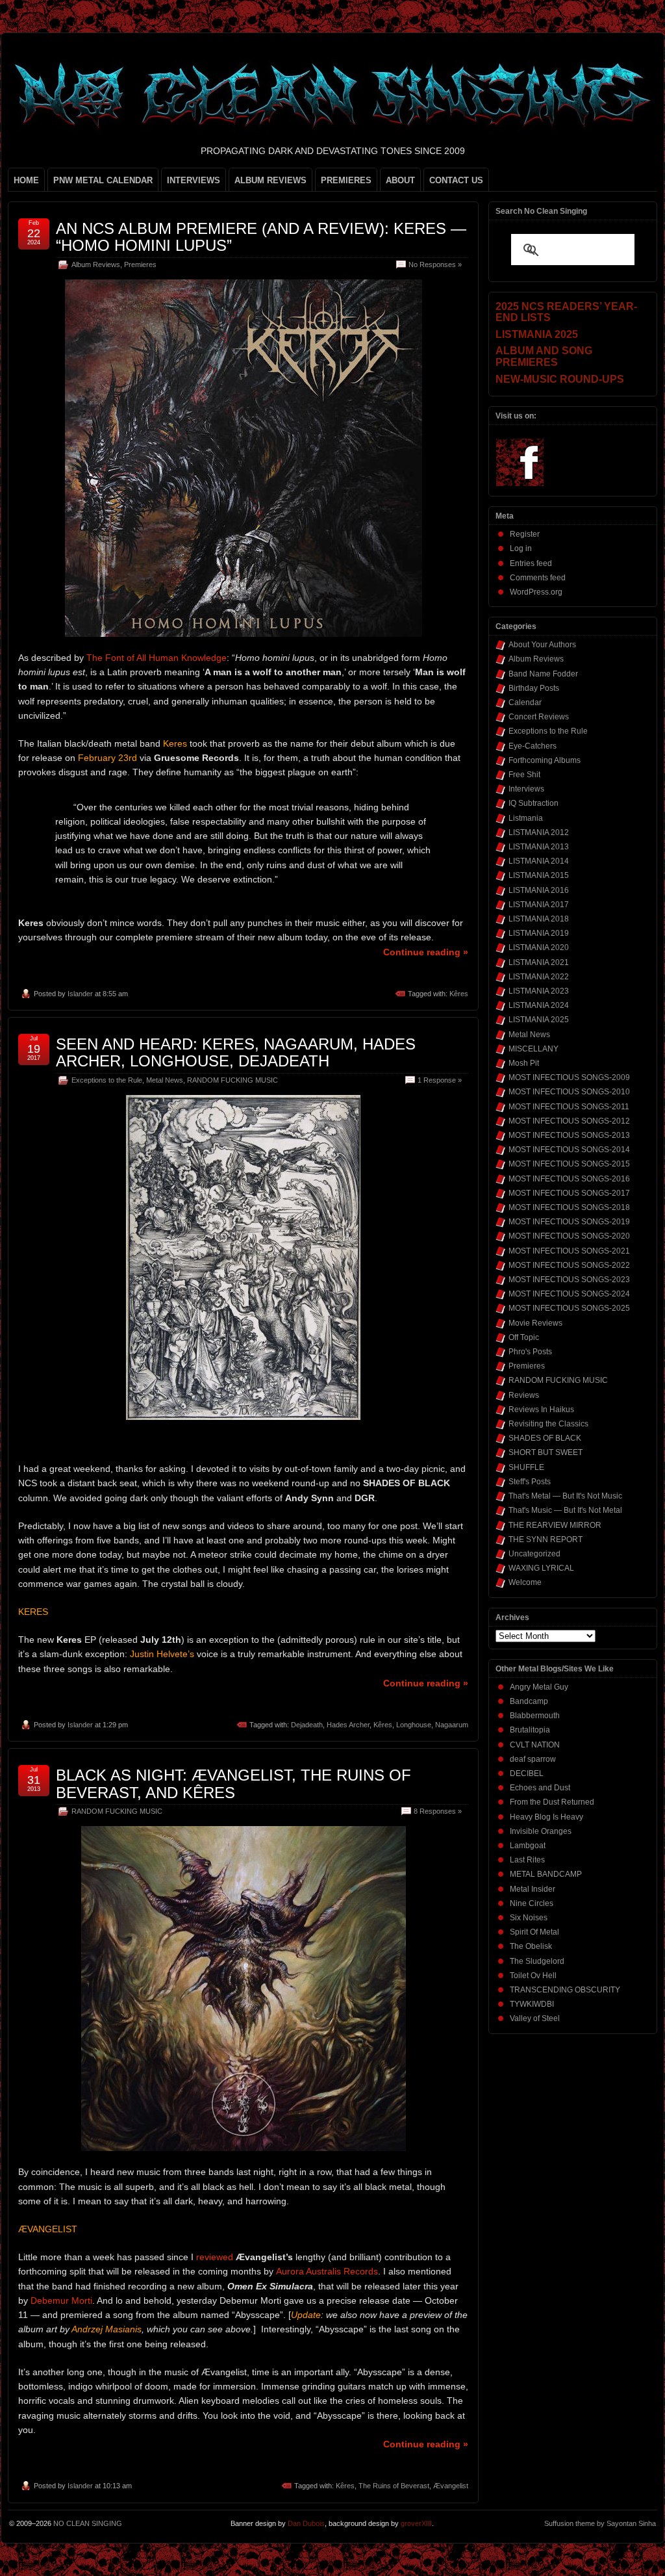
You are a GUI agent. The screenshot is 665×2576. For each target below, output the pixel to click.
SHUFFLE (526, 1467)
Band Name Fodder (543, 674)
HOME (26, 180)
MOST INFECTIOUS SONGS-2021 (569, 1251)
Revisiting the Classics (548, 1424)
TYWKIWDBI (532, 2004)
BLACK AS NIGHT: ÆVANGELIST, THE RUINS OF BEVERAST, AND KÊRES (233, 1784)
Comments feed (538, 578)
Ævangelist (451, 2486)
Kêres (459, 994)
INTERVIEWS (194, 180)
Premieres (140, 264)
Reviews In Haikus (541, 1410)
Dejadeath (307, 1725)
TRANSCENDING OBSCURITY (565, 1990)
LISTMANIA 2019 (539, 933)
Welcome (525, 1582)
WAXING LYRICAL (541, 1568)
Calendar (525, 702)
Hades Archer (348, 1725)
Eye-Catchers (533, 746)
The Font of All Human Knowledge (157, 658)
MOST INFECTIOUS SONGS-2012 (569, 1121)
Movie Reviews (535, 1323)
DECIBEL (527, 1773)
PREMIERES (346, 180)
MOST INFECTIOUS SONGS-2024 (569, 1294)
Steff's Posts (530, 1482)
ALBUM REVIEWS (270, 180)
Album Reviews (96, 264)
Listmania (526, 818)
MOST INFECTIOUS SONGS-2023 (569, 1280)
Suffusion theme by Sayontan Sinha (600, 2523)
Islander (80, 994)
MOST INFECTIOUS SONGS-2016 (569, 1179)
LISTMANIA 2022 (539, 977)
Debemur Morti (61, 2300)
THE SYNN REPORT (546, 1539)
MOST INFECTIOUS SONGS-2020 (569, 1236)
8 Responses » (438, 1811)
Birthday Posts (534, 688)
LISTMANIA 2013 (539, 847)
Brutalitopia (530, 1730)
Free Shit (524, 775)
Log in (521, 548)
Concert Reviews (539, 717)
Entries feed (531, 563)
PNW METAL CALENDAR (103, 180)
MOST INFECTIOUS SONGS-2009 (569, 1077)
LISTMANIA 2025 (539, 1020)
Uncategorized (534, 1554)
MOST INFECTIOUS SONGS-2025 (569, 1308)
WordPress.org (536, 592)
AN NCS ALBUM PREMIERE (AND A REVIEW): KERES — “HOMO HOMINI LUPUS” (261, 237)
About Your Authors (542, 645)
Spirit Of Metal (534, 1932)
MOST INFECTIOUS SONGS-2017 (569, 1193)
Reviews (524, 1395)
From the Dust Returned (552, 1802)
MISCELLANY (533, 1049)
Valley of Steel (535, 2018)
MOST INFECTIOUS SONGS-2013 (569, 1135)
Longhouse (414, 1725)
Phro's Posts (530, 1352)
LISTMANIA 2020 (539, 947)
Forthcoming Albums (545, 760)
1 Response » (440, 1080)
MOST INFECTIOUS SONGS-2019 (569, 1222)
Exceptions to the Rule (107, 1080)
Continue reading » (426, 952)
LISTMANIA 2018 (539, 919)
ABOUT (400, 180)
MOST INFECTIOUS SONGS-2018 (569, 1207)
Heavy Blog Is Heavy (546, 1817)
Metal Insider (533, 1889)
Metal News (165, 1080)
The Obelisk (531, 1946)
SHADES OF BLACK (545, 1438)
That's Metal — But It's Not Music (565, 1496)
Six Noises (529, 1918)
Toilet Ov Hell (533, 1976)
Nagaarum (452, 1725)
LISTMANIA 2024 (539, 1005)
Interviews (526, 789)
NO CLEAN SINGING (88, 2523)
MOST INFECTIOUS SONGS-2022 (569, 1265)
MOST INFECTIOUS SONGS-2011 (569, 1107)
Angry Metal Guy (539, 1687)
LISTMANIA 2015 (539, 875)
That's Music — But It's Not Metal (565, 1510)
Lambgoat (528, 1846)
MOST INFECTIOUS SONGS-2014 (569, 1150)
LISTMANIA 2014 (539, 861)
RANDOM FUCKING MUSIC (232, 1080)
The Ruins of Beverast (394, 2486)
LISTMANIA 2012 (539, 832)
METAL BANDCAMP (546, 1874)
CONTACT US (456, 180)
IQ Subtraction (533, 803)
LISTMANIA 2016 (539, 890)
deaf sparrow (533, 1759)
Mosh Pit (524, 1063)
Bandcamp (529, 1701)
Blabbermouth (535, 1716)
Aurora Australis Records (327, 2271)
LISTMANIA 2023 (539, 991)
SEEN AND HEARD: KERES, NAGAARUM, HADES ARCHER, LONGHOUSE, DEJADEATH (236, 1052)
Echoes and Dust (540, 1788)
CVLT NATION (535, 1745)
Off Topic (524, 1337)
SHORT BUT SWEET (546, 1452)
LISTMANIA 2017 (539, 905)
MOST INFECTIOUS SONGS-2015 (569, 1164)
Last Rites (527, 1860)
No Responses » (435, 264)
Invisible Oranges (541, 1831)
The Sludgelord (537, 1961)
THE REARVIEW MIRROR (555, 1525)
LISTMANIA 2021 (539, 962)
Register (525, 534)
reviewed (215, 2257)
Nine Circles (532, 1903)
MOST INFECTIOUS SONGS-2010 (569, 1092)
